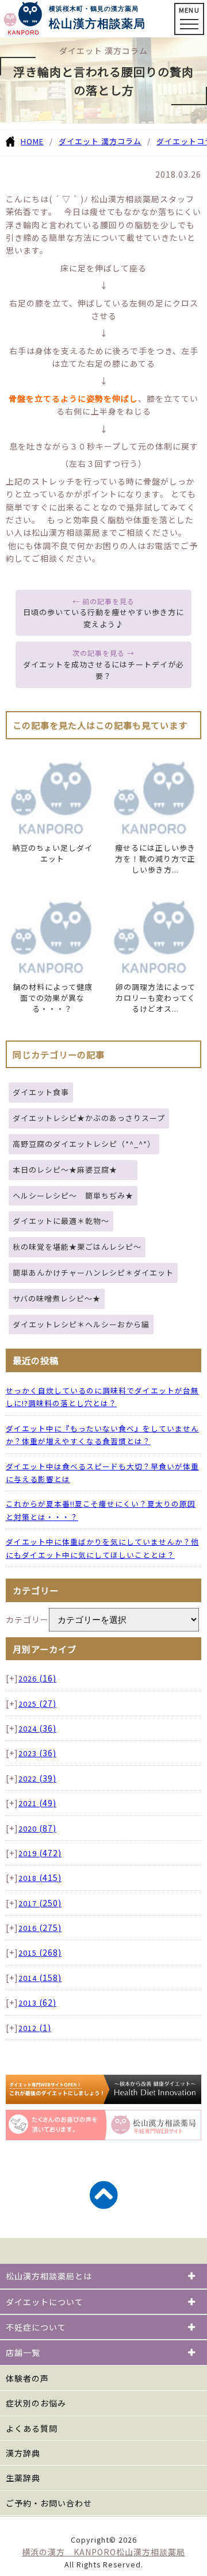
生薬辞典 (23, 2478)
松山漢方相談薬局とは (49, 2276)
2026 (37, 1678)
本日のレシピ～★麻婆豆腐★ (73, 1170)
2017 (40, 1903)
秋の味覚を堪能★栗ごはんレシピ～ (77, 1247)
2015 (40, 1953)
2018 (40, 1878)
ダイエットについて (45, 2302)
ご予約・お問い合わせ (49, 2503)
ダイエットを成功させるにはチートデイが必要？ (103, 670)
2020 (37, 1828)
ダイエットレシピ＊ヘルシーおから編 (81, 1324)
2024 (37, 1728)
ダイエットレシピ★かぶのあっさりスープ (89, 1118)
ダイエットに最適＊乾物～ (61, 1221)
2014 (40, 1978)
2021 (37, 1803)
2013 (37, 2003)
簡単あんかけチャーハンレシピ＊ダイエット (93, 1272)
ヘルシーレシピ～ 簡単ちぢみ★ (73, 1195)
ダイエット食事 (41, 1092)
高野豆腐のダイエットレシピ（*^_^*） (84, 1144)
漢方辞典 (23, 2453)
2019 (40, 1853)
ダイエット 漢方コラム (100, 141)
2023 (37, 1753)
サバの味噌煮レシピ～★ (57, 1298)
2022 (37, 1778)
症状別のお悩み (36, 2403)
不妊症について (36, 2327)
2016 (40, 1928)
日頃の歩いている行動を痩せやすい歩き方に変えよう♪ (103, 618)
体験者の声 (27, 2378)
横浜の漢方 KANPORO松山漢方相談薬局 (103, 2552)
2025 (37, 1704)
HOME (32, 141)
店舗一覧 (23, 2352)
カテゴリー (27, 1619)
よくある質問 (32, 2428)
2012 (35, 2028)
